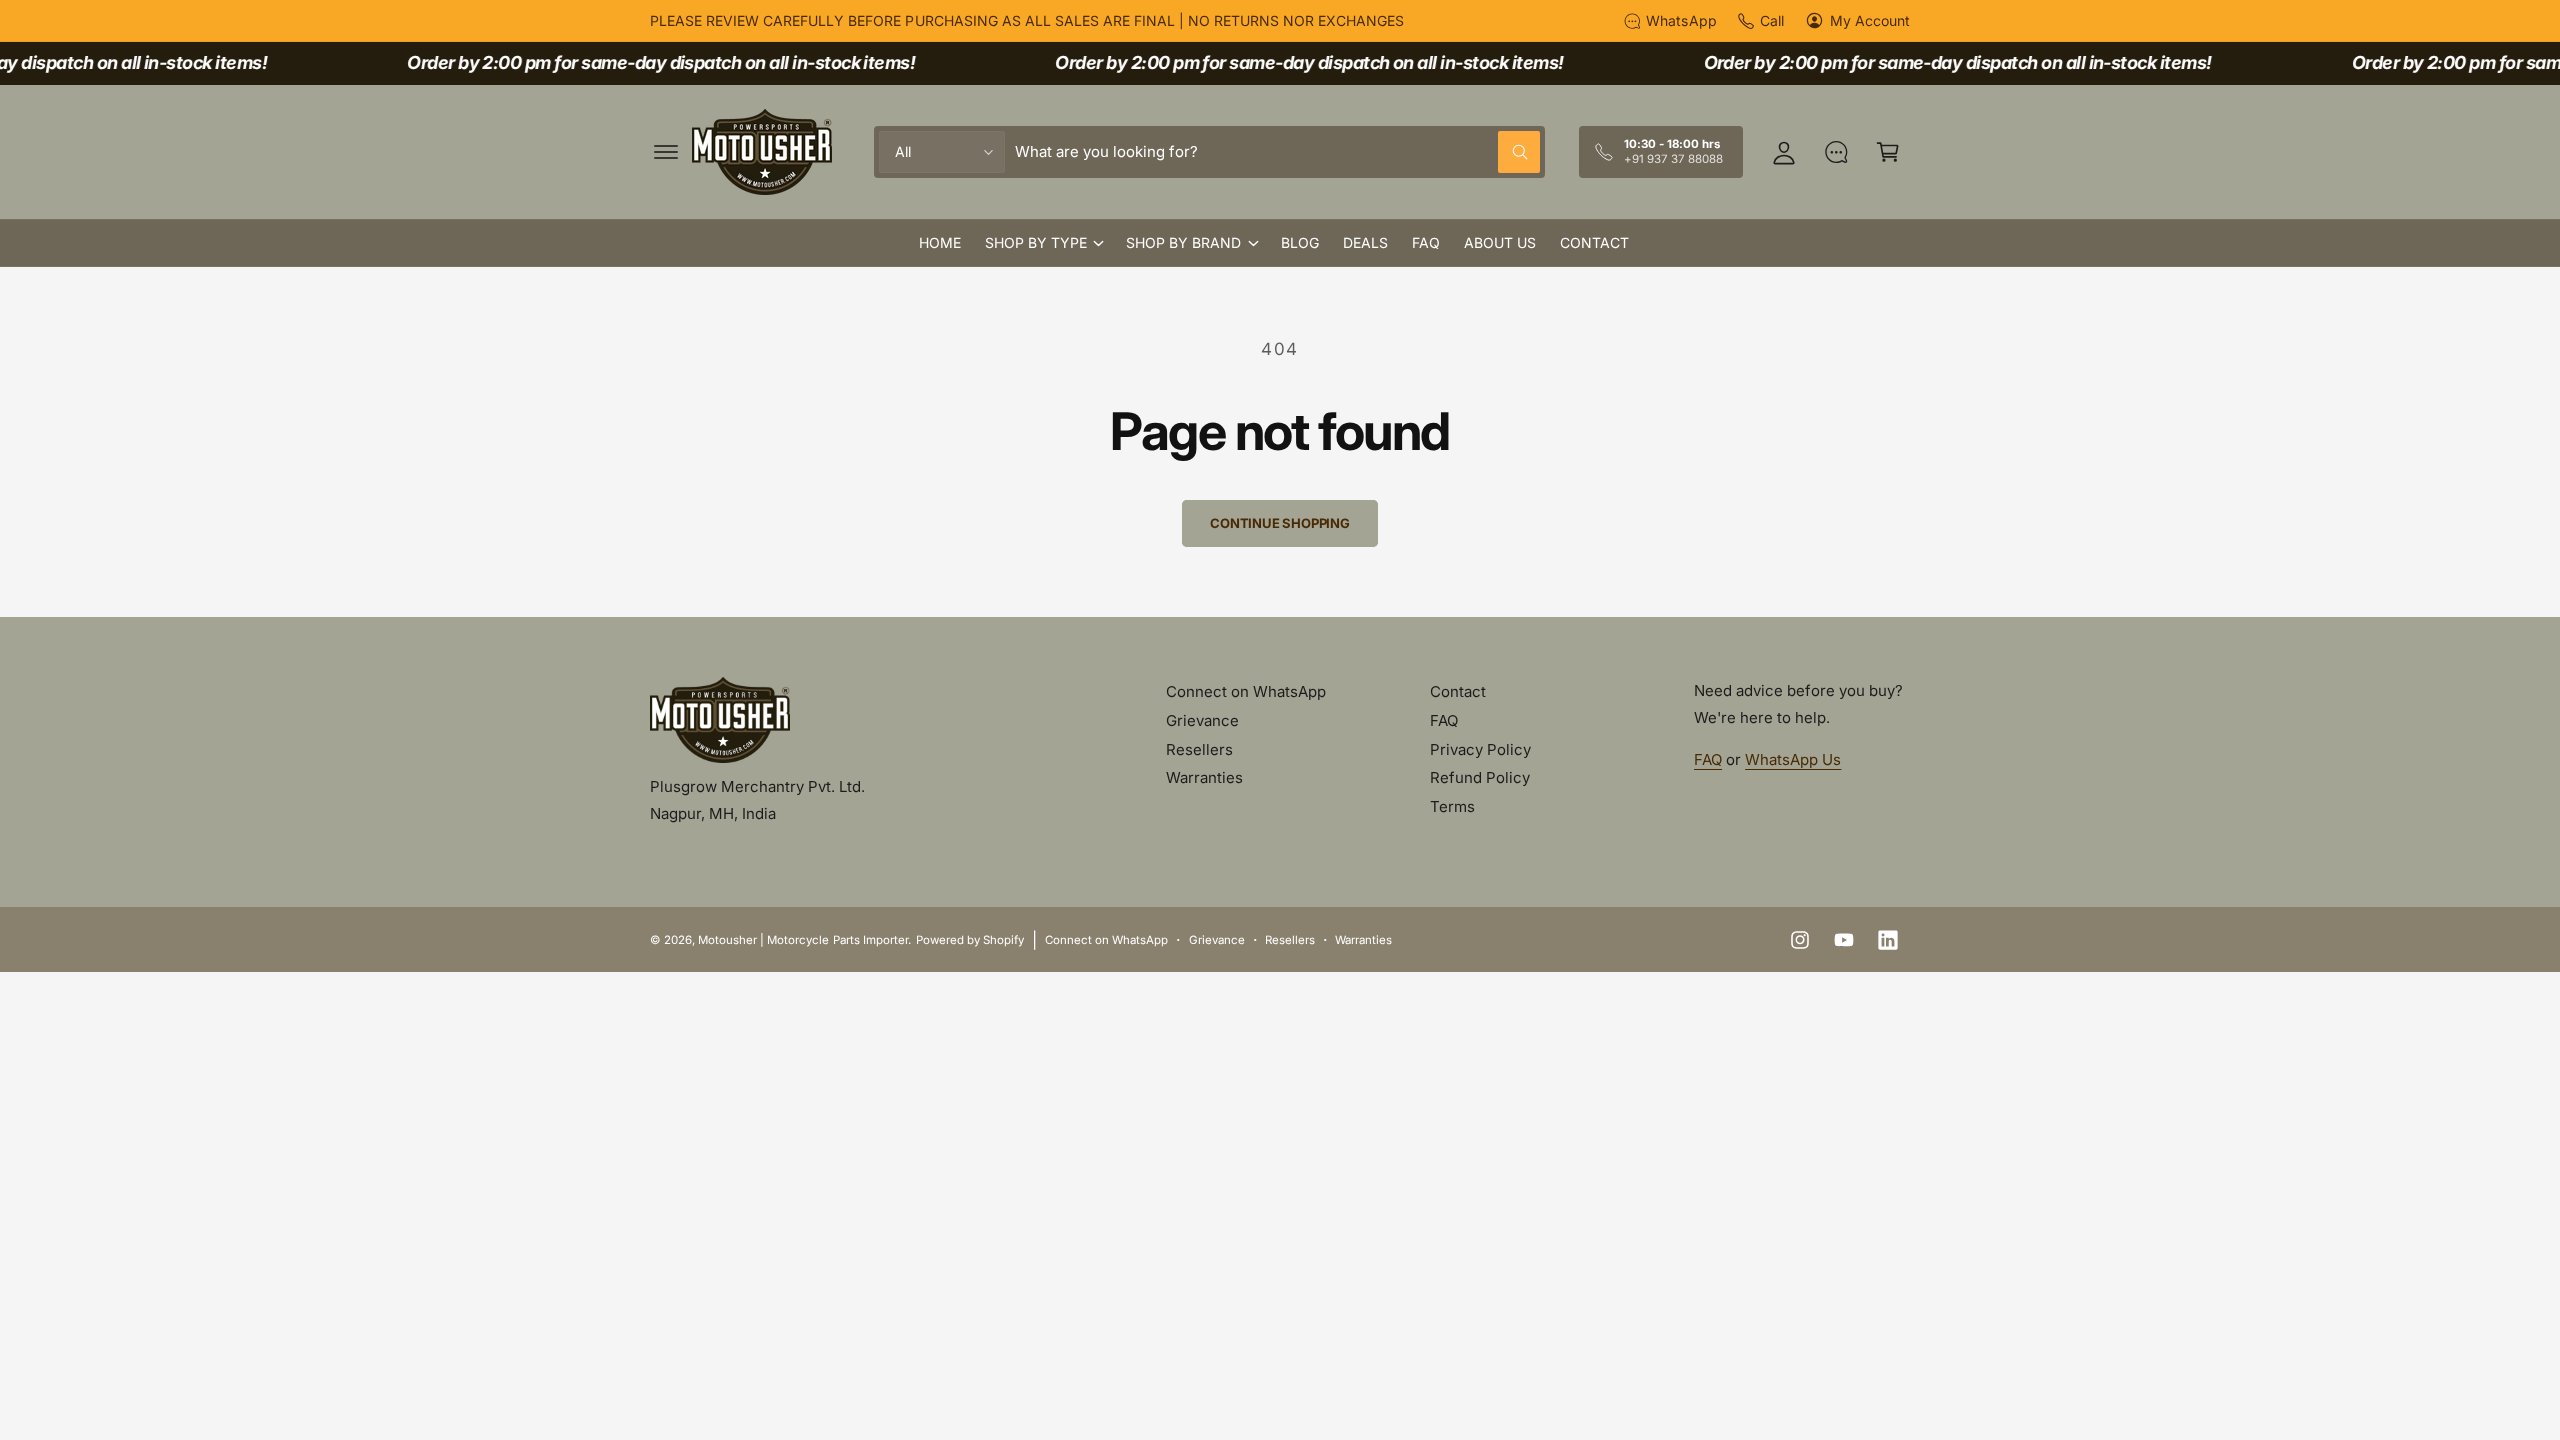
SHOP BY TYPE (1036, 242)
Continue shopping (1280, 523)
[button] (666, 152)
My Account (1870, 20)
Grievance (1202, 720)
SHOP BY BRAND (1183, 242)
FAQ (1444, 720)
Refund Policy (1480, 777)
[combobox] (1277, 152)
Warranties (1204, 777)
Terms (1452, 806)
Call (1772, 20)
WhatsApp (1681, 20)
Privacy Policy (1480, 749)
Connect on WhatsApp (1246, 691)
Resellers (1199, 749)
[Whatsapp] (1836, 152)
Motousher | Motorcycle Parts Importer (803, 940)
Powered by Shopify (970, 940)
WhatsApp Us (1793, 759)
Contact (1458, 691)
